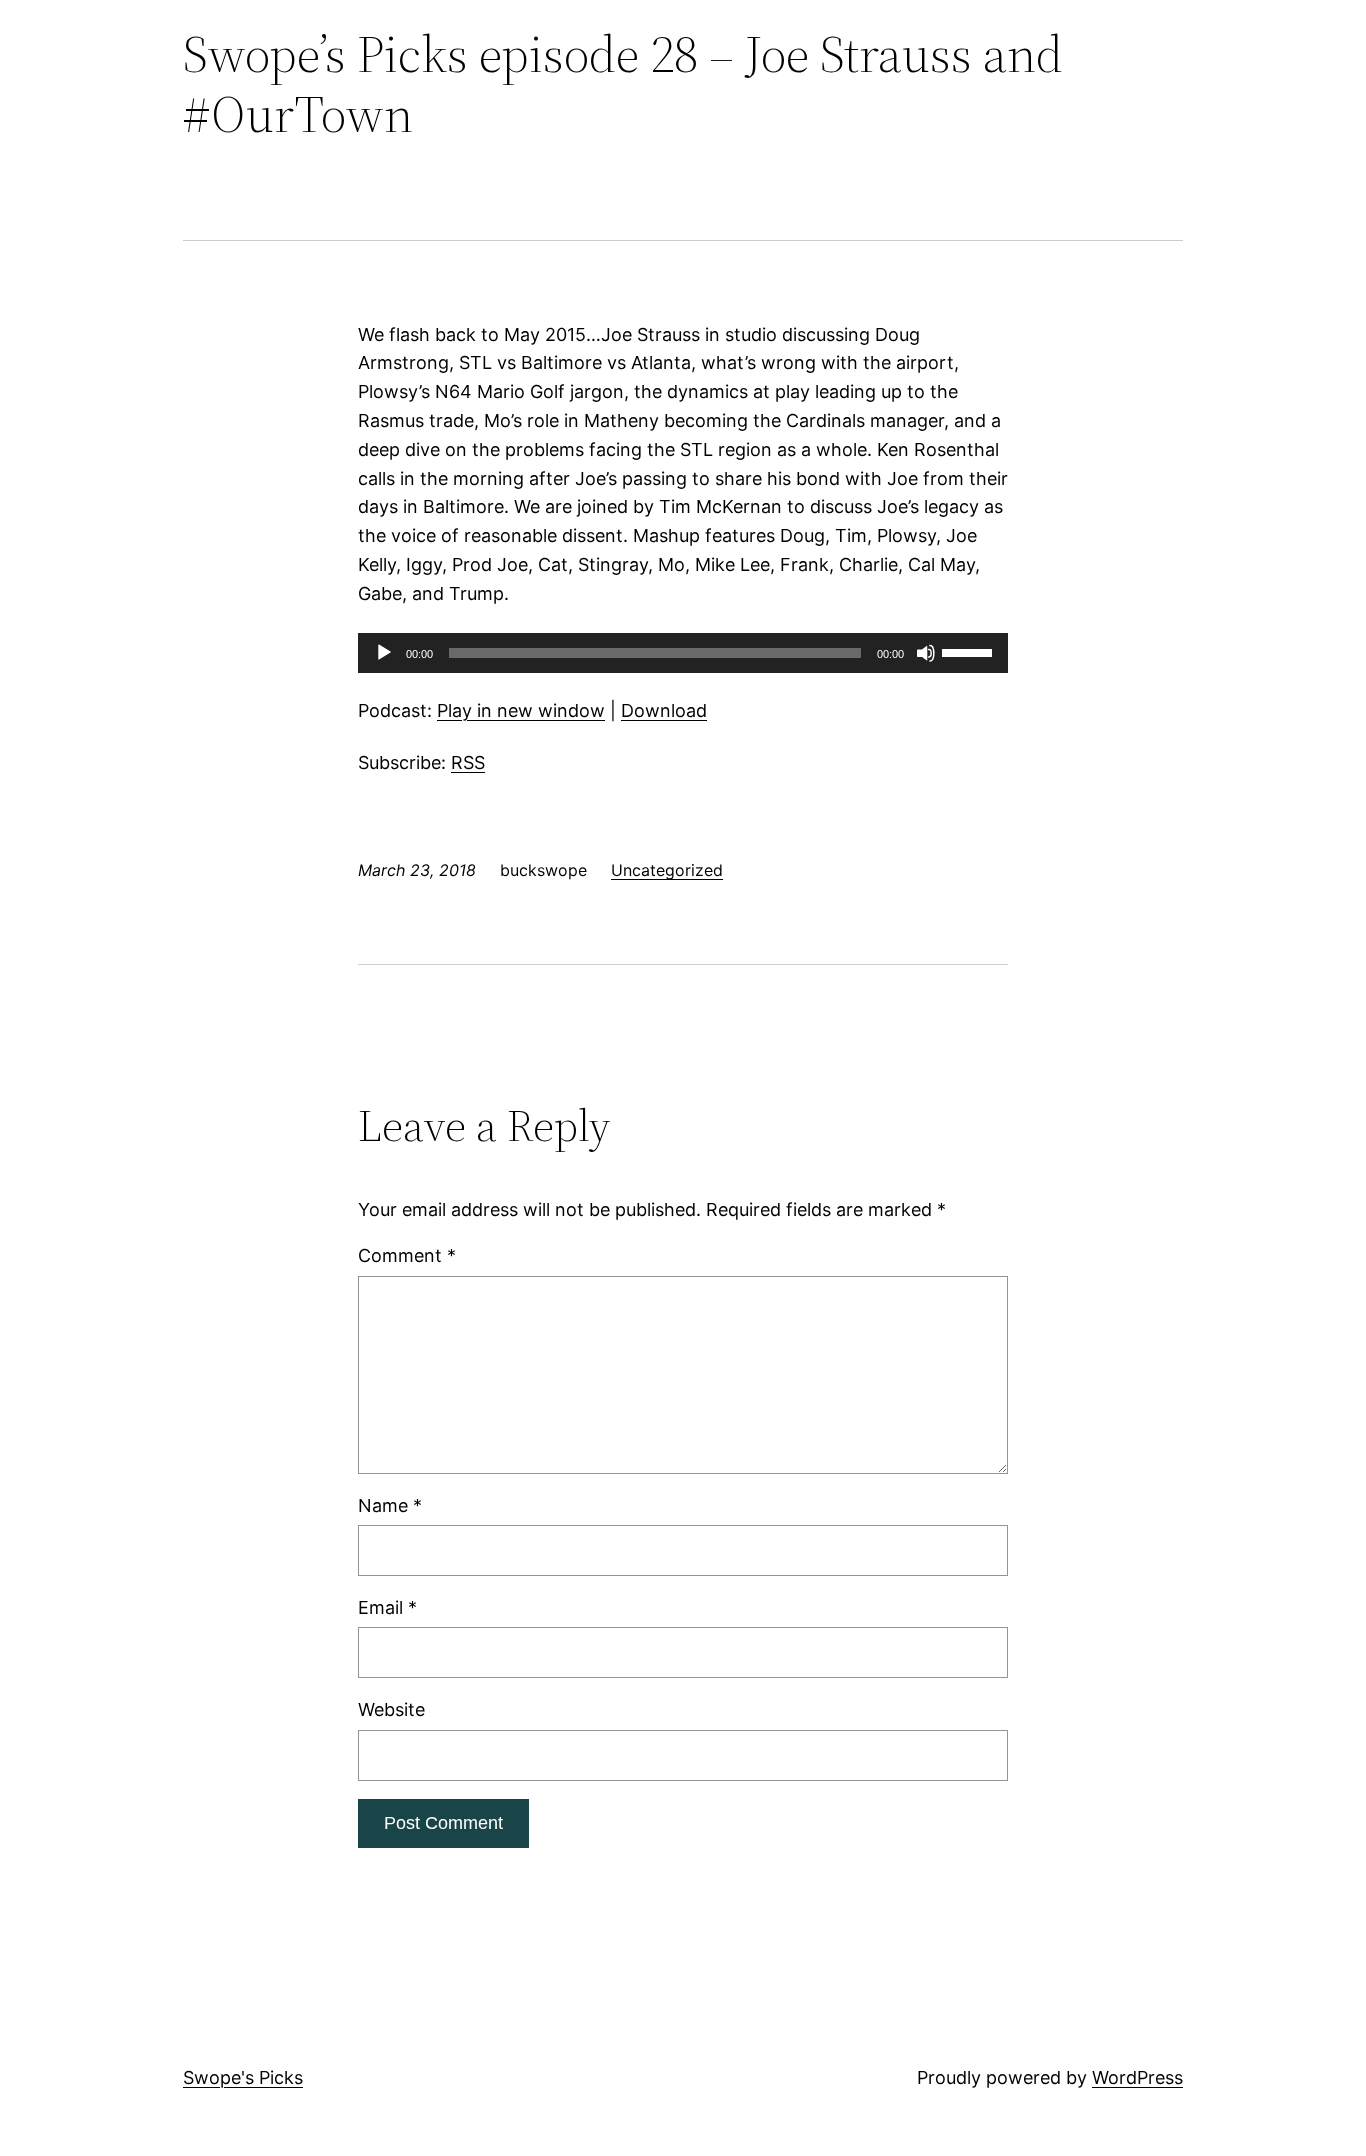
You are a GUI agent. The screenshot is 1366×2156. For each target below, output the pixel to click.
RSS (468, 762)
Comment (407, 1255)
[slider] (970, 651)
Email (387, 1607)
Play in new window (521, 710)
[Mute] (926, 653)
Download (664, 710)
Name (390, 1505)
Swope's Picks (243, 2077)
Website (391, 1709)
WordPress (1137, 2077)
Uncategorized (667, 870)
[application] (683, 653)
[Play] (384, 653)
